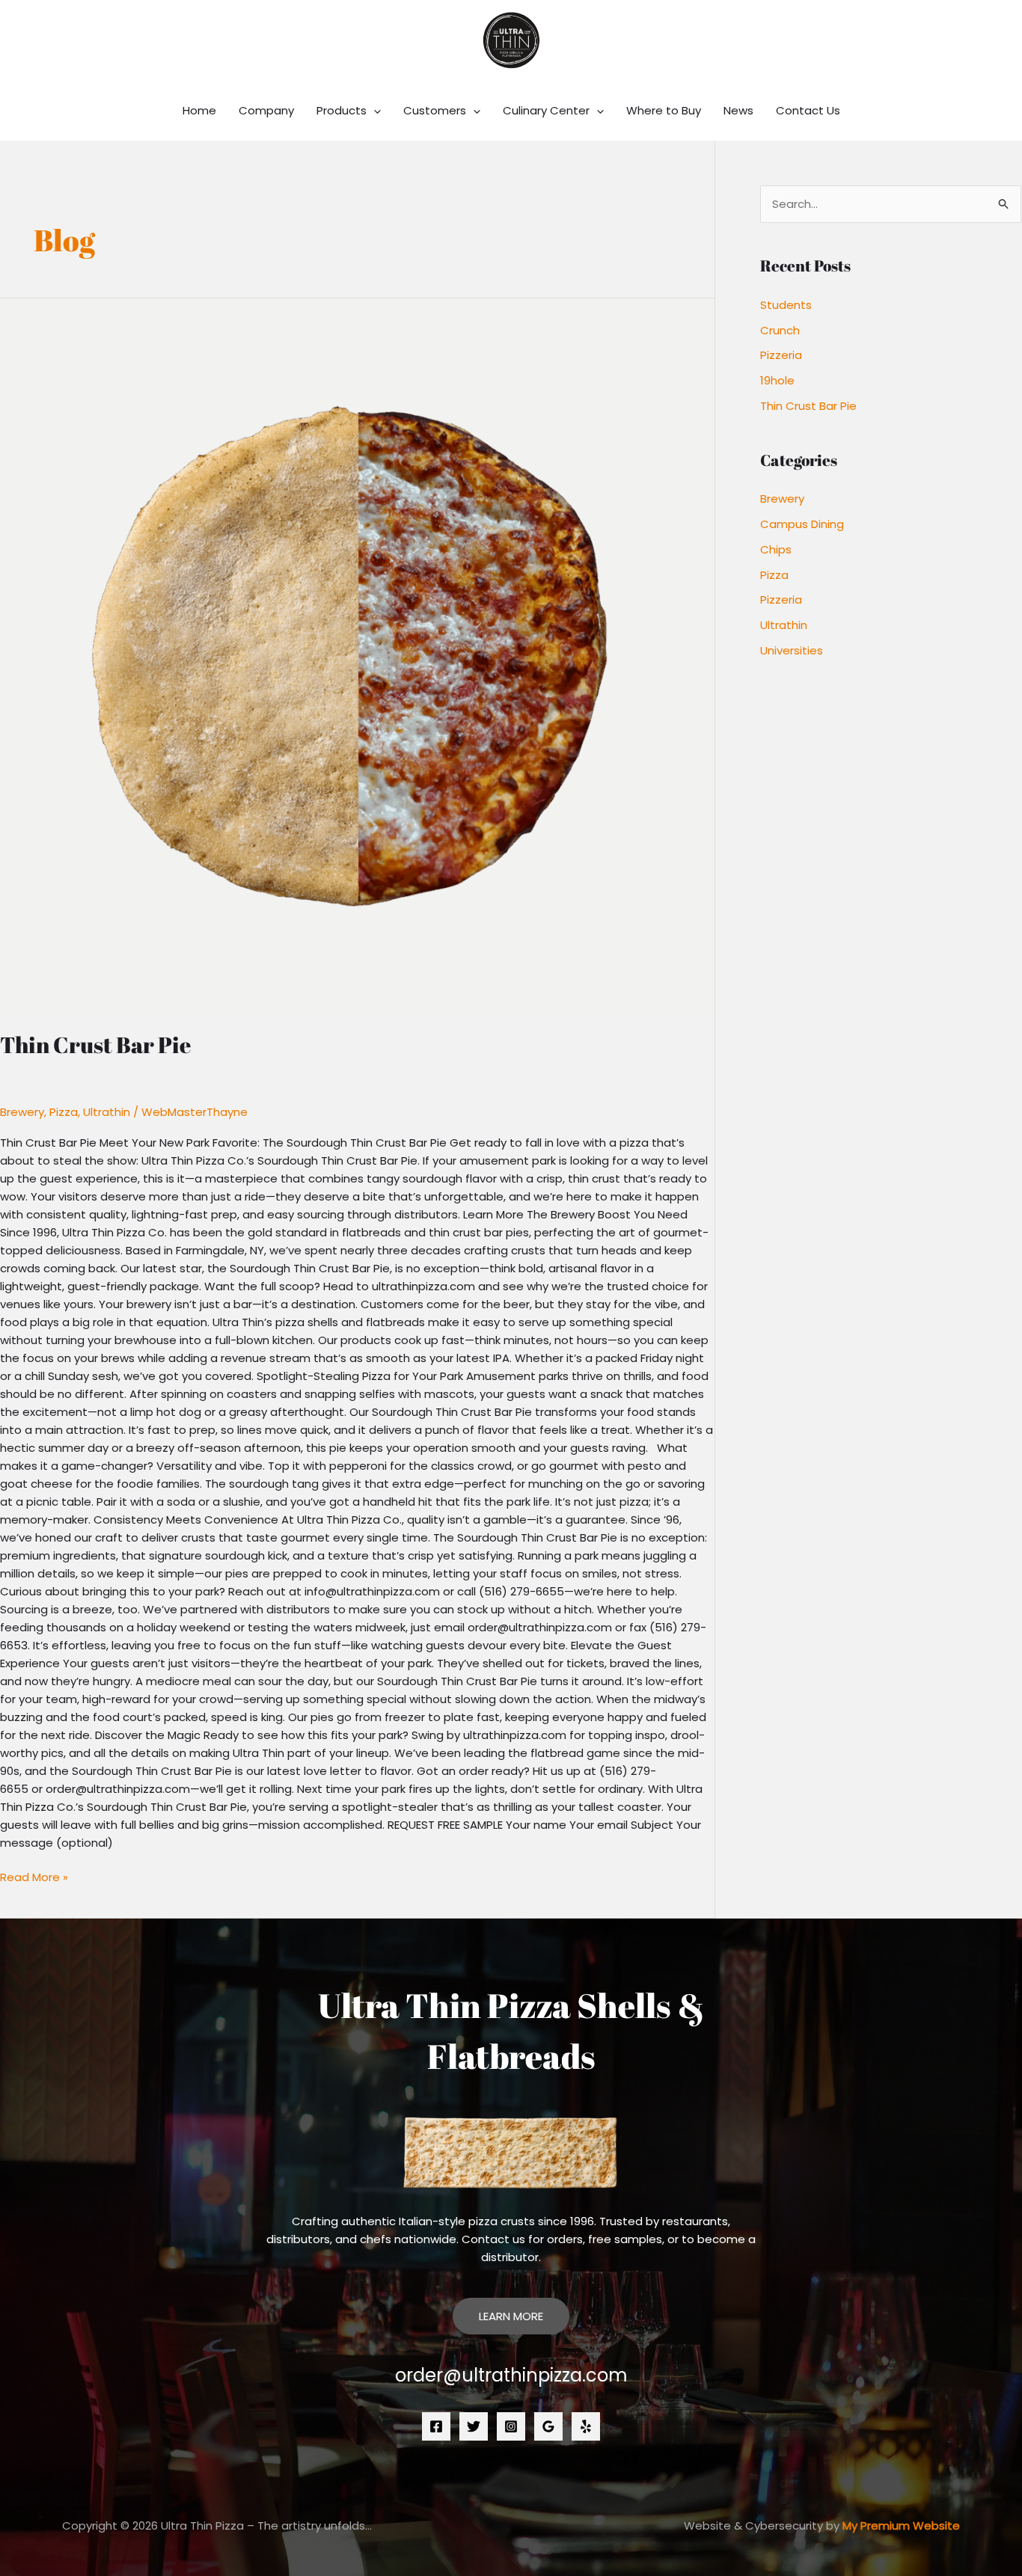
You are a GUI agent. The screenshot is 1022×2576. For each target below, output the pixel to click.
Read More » (34, 1877)
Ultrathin (107, 1112)
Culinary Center (546, 110)
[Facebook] (436, 2426)
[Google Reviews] (548, 2426)
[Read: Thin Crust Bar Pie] (357, 656)
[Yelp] (586, 2426)
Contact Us (808, 110)
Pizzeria (781, 355)
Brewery (22, 1112)
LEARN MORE (511, 2316)
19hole (777, 380)
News (738, 110)
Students (786, 305)
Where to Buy (664, 110)
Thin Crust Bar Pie (95, 1045)
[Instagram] (511, 2426)
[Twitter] (474, 2426)
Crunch (780, 330)
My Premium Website (901, 2526)
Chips (776, 549)
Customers (435, 110)
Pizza (64, 1112)
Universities (792, 650)
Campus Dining (802, 524)
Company (266, 110)
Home (199, 110)
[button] (374, 111)
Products (342, 110)
